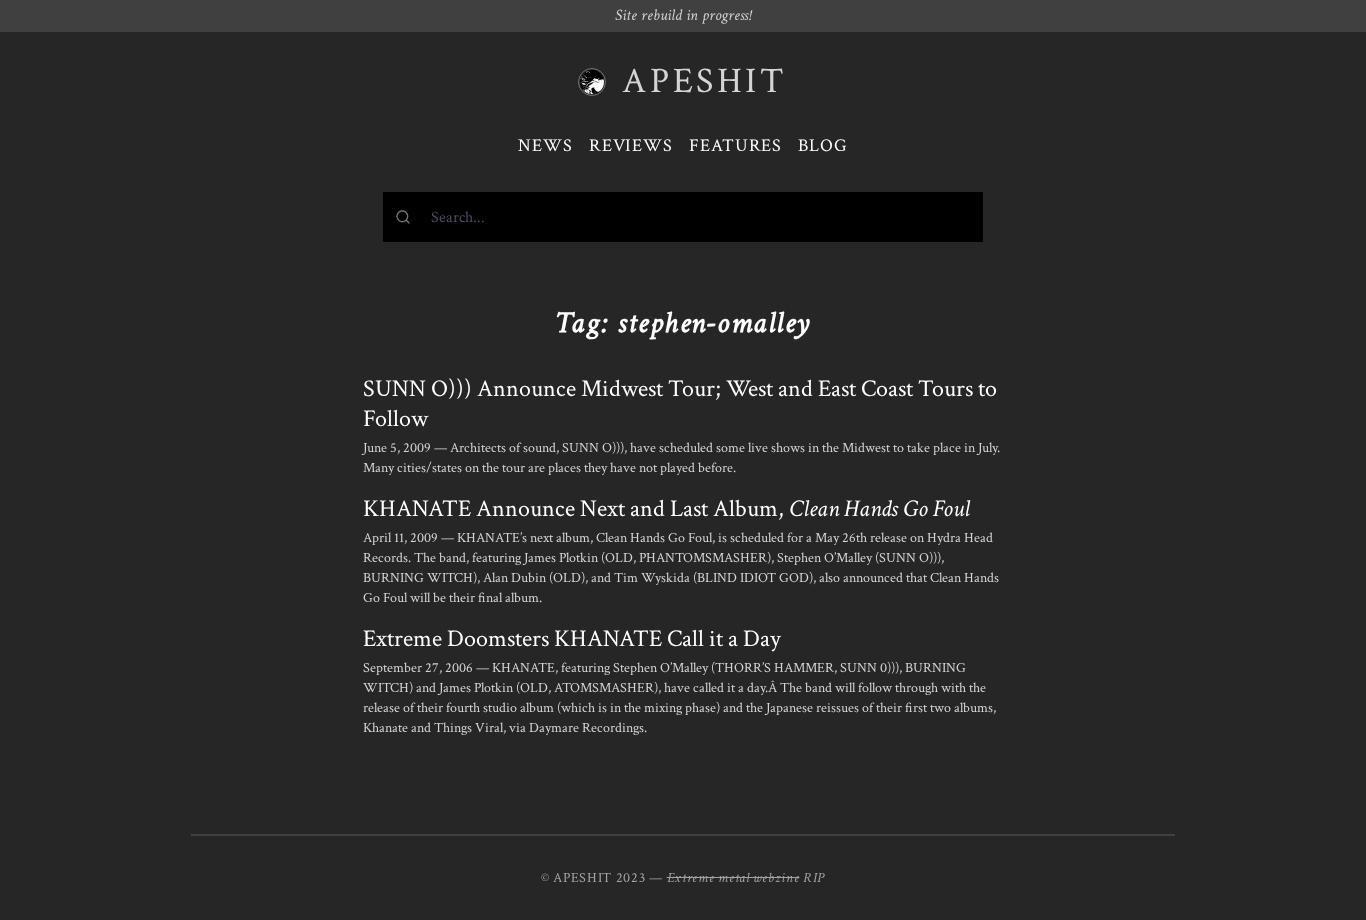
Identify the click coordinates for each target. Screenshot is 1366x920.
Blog (823, 145)
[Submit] (407, 217)
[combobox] (683, 217)
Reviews (631, 145)
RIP (814, 878)
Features (735, 145)
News (545, 145)
